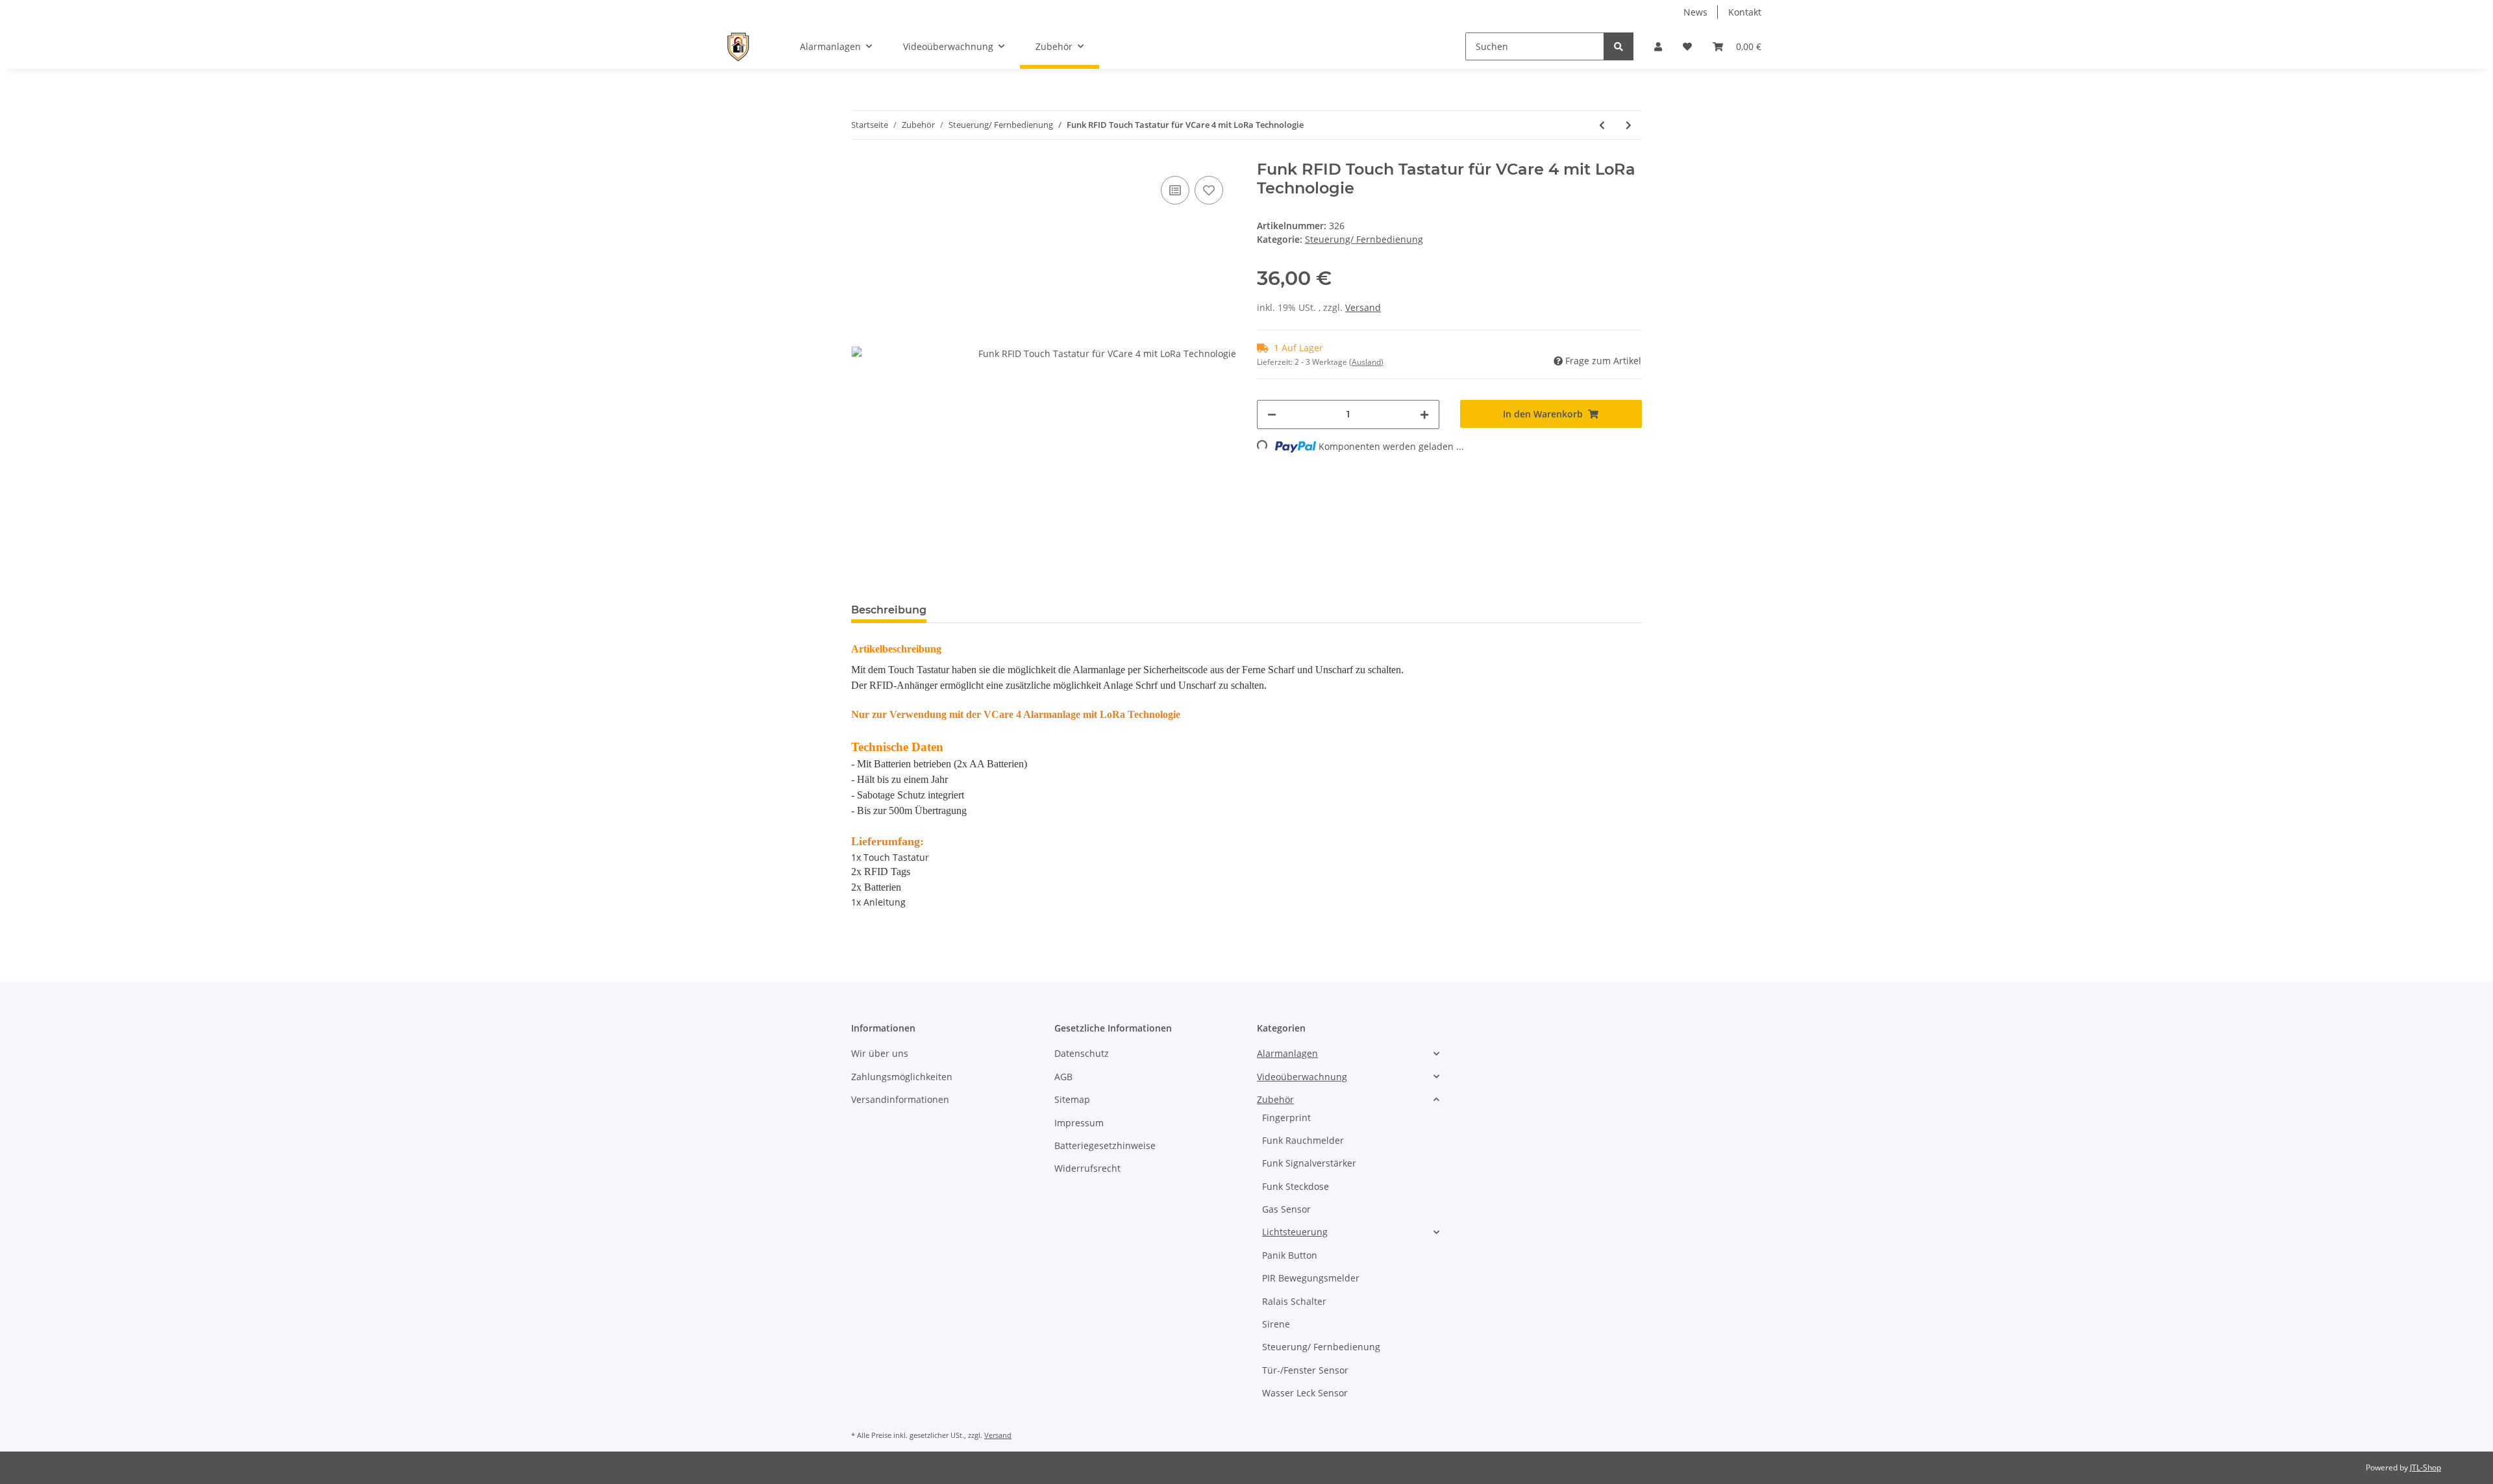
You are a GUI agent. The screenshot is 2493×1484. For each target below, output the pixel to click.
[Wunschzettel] (1687, 46)
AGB (1063, 1077)
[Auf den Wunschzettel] (1209, 190)
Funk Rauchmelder (1303, 1140)
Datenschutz (1082, 1053)
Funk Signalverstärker (1309, 1163)
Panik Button (1290, 1255)
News (1695, 12)
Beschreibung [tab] (889, 610)
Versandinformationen (900, 1099)
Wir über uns (880, 1053)
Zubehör (1275, 1099)
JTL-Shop (2425, 1467)
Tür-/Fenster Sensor (1305, 1370)
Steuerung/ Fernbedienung (1364, 239)
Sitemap (1072, 1099)
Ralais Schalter (1294, 1301)
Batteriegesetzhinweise (1105, 1145)
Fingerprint (1286, 1118)
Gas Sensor (1286, 1209)
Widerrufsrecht (1087, 1168)
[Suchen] (1619, 46)
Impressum (1079, 1123)
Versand (1363, 307)
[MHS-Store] (737, 46)
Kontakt (1745, 12)
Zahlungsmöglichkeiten (902, 1077)
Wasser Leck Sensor (1305, 1393)
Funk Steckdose (1296, 1186)
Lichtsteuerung (1295, 1232)
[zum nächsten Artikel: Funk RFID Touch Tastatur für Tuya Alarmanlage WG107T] (1629, 125)
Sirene (1276, 1324)
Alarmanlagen (1287, 1053)
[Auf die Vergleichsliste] (1175, 190)
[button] (1658, 46)
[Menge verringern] (1272, 414)
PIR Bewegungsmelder (1311, 1278)
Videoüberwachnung (1302, 1077)
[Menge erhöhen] (1424, 414)
